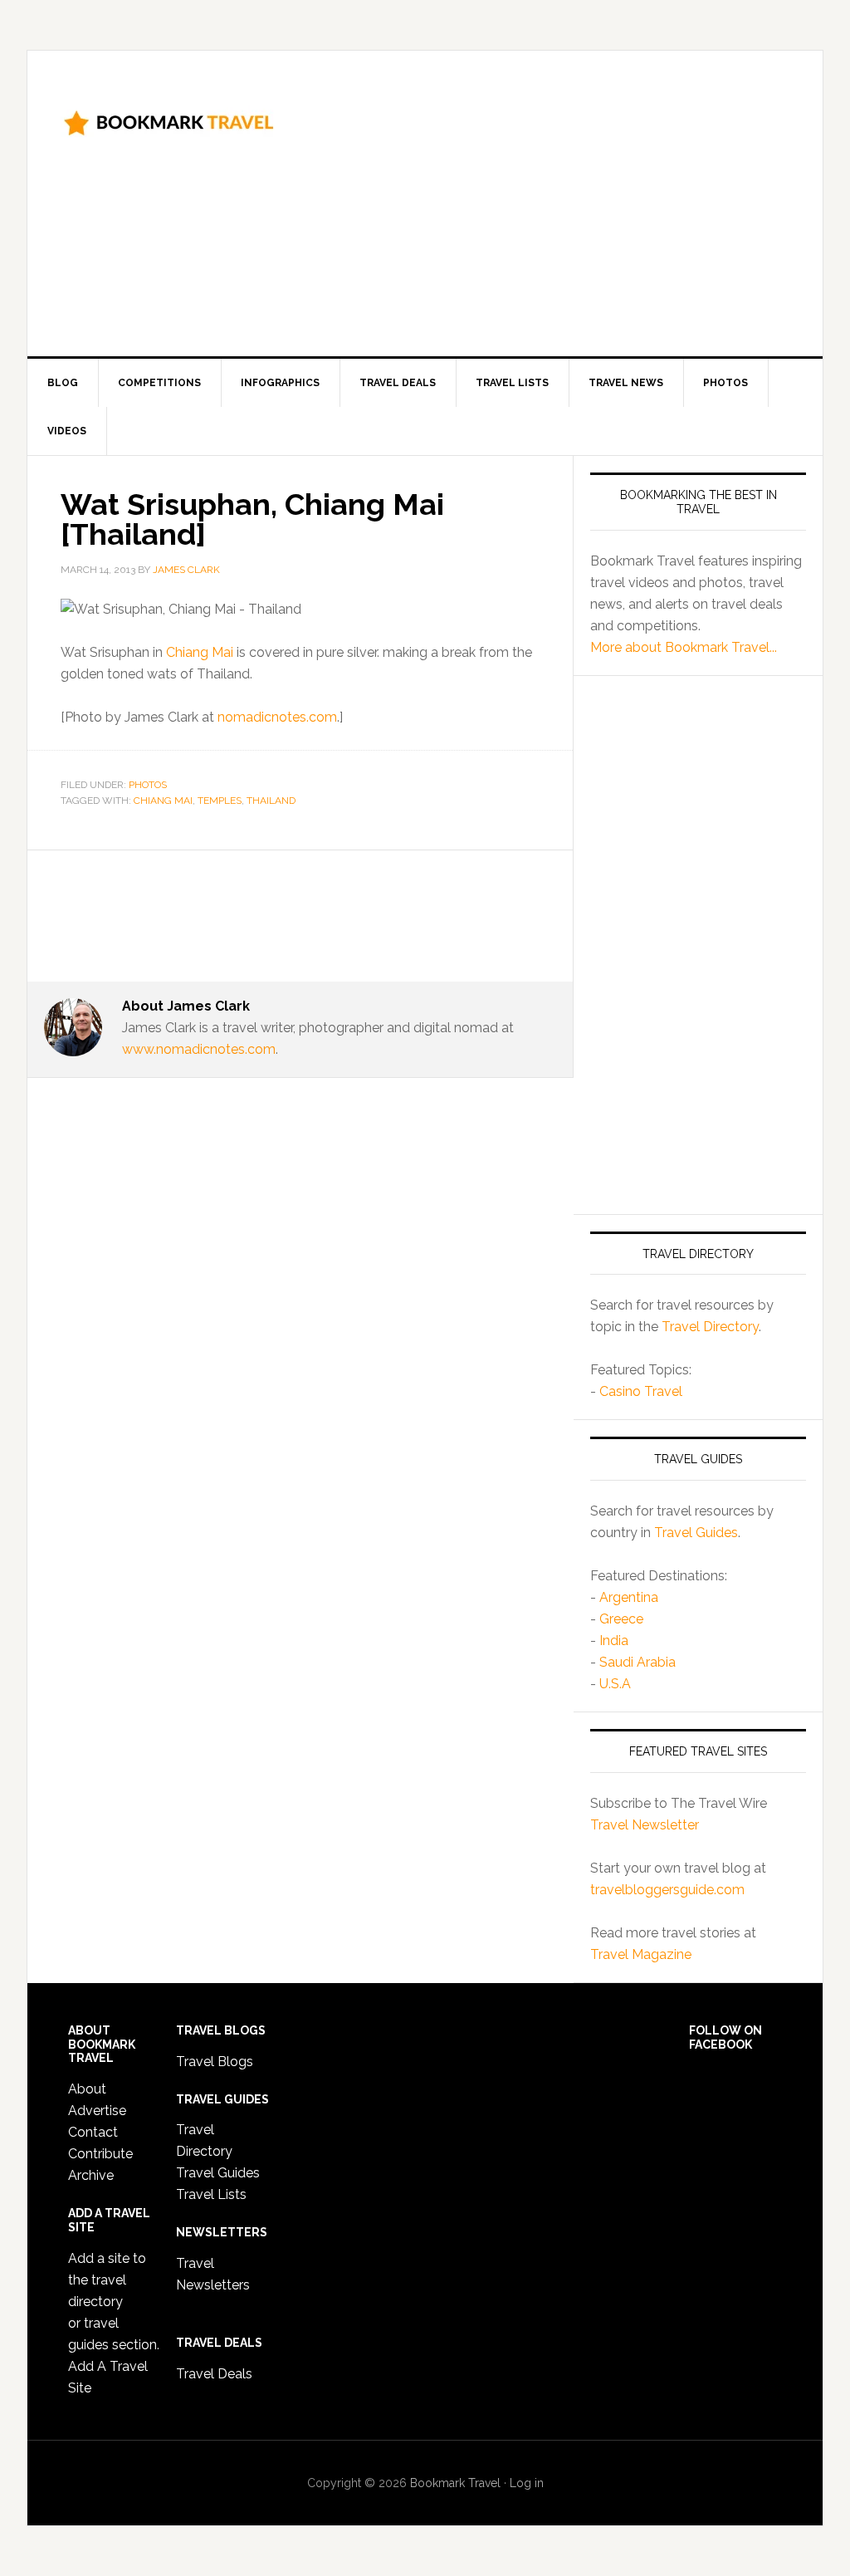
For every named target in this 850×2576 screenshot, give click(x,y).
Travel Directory (710, 1327)
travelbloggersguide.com (667, 1890)
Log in (527, 2483)
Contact (93, 2132)
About (87, 2089)
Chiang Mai (200, 652)
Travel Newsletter (645, 1825)
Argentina (629, 1597)
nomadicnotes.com (277, 717)
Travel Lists (211, 2194)
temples (220, 801)
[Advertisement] (579, 200)
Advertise (97, 2111)
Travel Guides (696, 1533)
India (614, 1641)
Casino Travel (641, 1391)
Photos (148, 785)
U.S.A (615, 1684)
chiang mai (163, 801)
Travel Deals (214, 2374)
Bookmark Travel (169, 121)
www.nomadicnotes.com (199, 1049)
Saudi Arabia (637, 1662)
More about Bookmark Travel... (684, 647)
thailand (271, 801)
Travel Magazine (641, 1954)
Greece (621, 1619)
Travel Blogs (215, 2062)
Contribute (100, 2154)
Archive (91, 2175)
